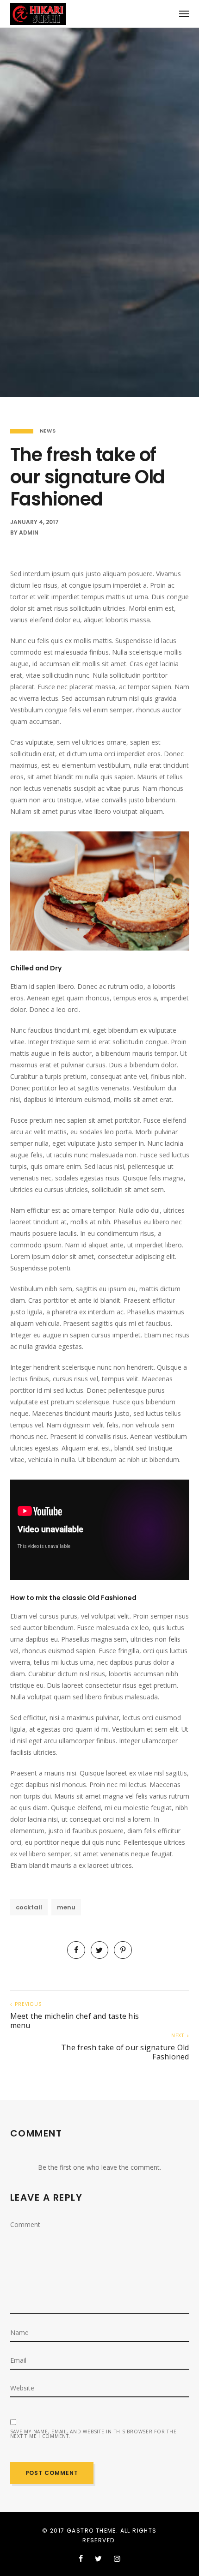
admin (29, 533)
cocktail (29, 1907)
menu (66, 1907)
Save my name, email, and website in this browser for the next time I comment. (93, 2434)
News (48, 431)
